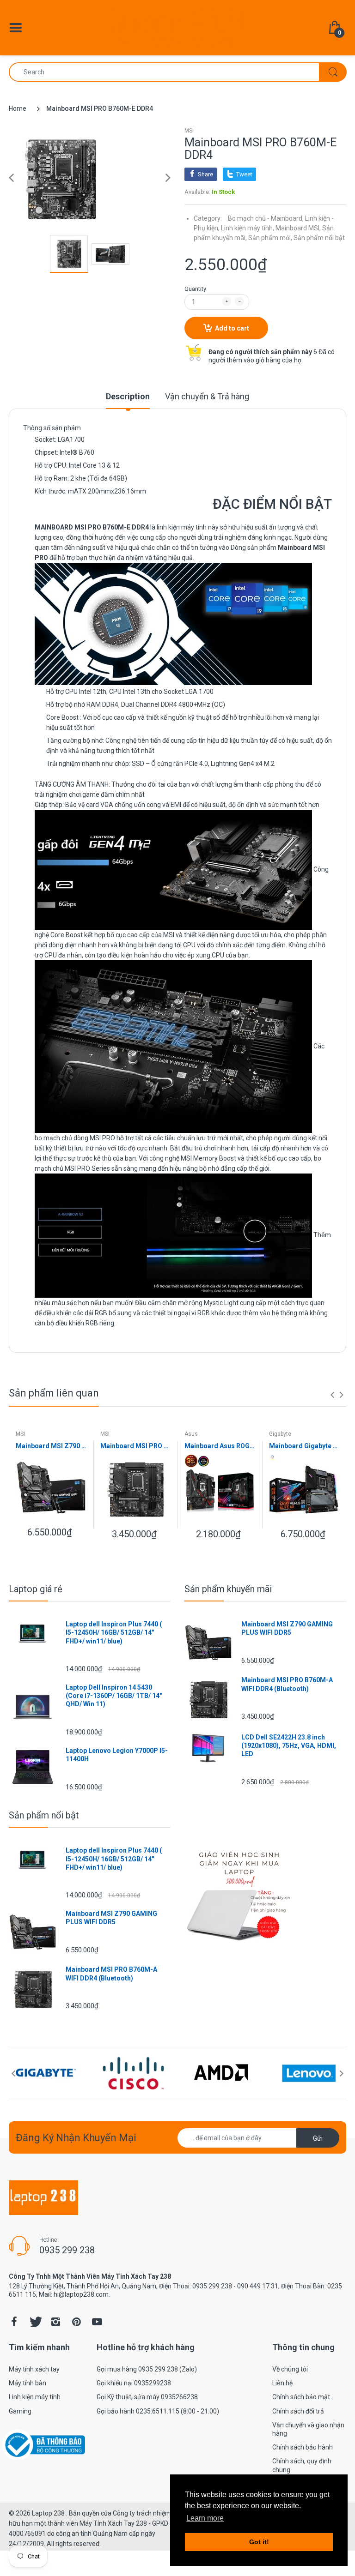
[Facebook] (14, 2322)
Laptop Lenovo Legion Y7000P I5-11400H (117, 1755)
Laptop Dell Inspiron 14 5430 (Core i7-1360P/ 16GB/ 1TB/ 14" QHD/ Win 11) (114, 1696)
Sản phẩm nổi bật (319, 238)
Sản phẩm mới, (270, 238)
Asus (191, 1434)
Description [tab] (128, 396)
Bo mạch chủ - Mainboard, (266, 218)
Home (18, 108)
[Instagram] (55, 2322)
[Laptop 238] (177, 27)
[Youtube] (97, 2322)
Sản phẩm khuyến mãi (228, 1589)
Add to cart (232, 328)
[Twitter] (35, 2322)
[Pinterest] (76, 2322)
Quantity (195, 289)
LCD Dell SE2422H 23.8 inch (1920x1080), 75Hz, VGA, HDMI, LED (289, 1745)
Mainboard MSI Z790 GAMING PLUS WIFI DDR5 (51, 1446)
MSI (189, 131)
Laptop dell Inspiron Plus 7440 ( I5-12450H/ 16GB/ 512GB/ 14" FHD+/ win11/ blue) (114, 1632)
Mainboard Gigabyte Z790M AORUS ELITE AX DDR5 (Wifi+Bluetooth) (304, 1446)
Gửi (318, 2138)
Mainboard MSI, (298, 228)
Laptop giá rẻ (36, 1589)
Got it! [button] (259, 2542)
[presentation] (332, 1395)
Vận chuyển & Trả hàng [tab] (207, 396)
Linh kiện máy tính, (248, 228)
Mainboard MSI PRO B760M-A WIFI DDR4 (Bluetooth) (136, 1446)
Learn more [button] (205, 2518)
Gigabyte (280, 1434)
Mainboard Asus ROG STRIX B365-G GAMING (220, 1446)
